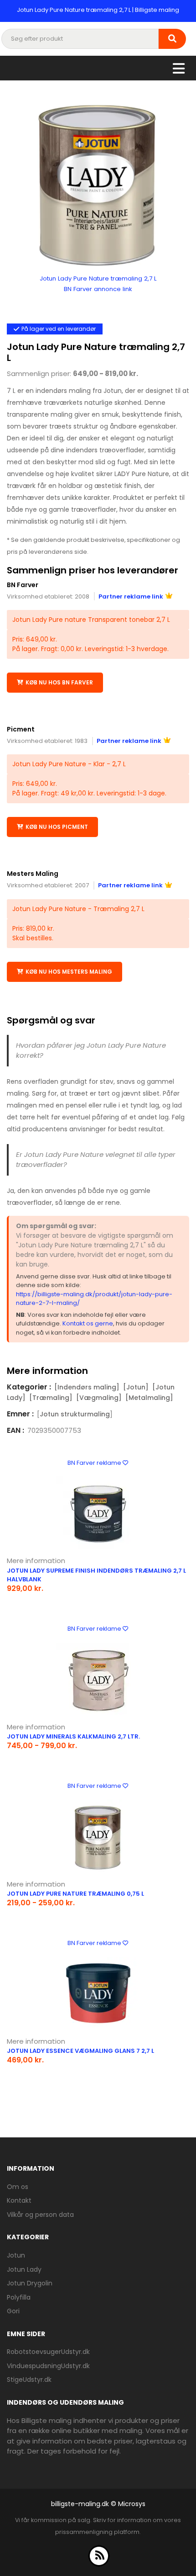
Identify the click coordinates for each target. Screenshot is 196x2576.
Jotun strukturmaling (75, 1414)
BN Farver (23, 585)
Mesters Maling (33, 874)
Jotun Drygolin (30, 2283)
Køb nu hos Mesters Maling (69, 972)
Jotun (16, 2255)
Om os (18, 2187)
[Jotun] (136, 1387)
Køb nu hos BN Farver (59, 682)
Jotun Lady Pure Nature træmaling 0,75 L (75, 1894)
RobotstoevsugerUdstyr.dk (48, 2352)
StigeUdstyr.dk (29, 2380)
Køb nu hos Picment (57, 827)
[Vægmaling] (99, 1398)
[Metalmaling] (149, 1398)
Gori (13, 2311)
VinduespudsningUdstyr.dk (48, 2366)
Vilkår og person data (40, 2215)
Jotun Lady (24, 2269)
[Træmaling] (51, 1398)
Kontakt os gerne (88, 1323)
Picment (21, 729)
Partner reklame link (131, 596)
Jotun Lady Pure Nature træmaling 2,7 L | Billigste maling (98, 10)
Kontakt (19, 2200)
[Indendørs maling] (87, 1387)
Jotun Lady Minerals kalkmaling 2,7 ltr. (73, 1736)
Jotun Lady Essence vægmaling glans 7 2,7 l (80, 2051)
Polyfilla (19, 2297)
